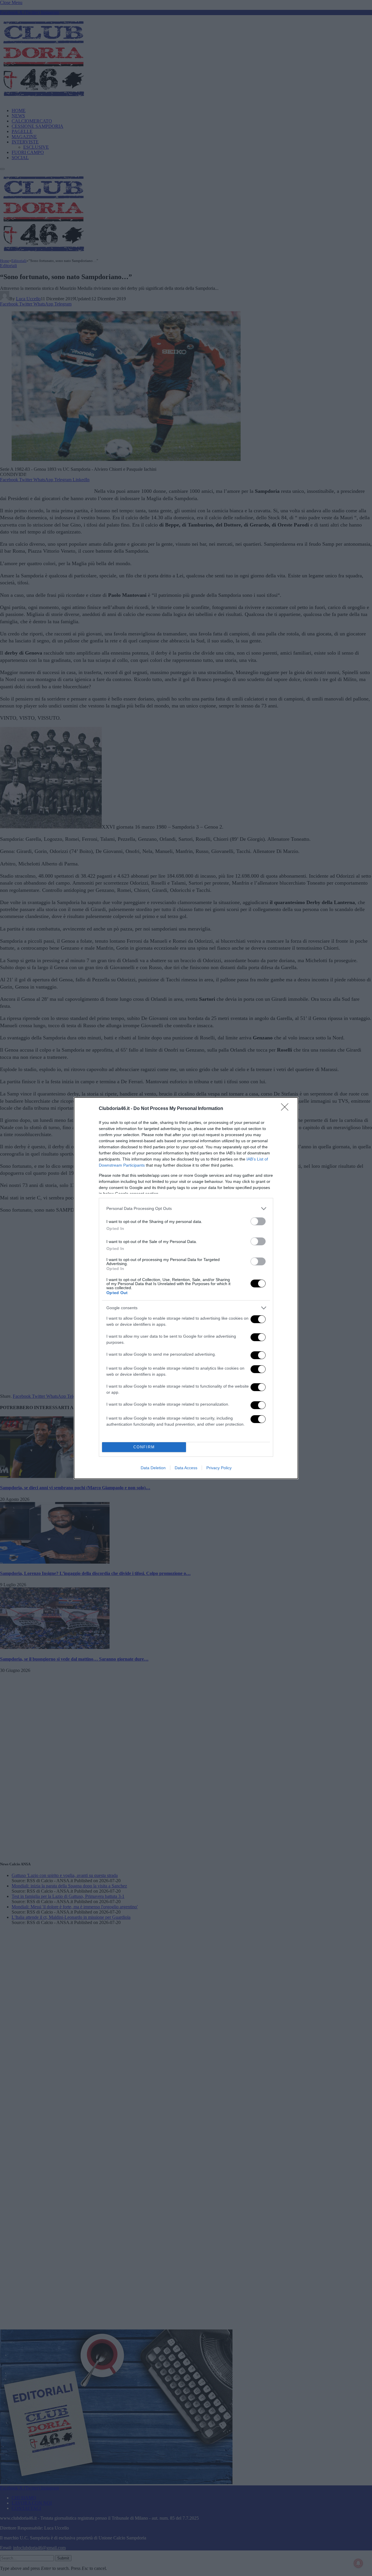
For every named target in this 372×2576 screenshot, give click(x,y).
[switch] (258, 1221)
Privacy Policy (219, 1468)
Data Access (186, 1468)
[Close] (287, 1109)
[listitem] (186, 1209)
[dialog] (186, 1288)
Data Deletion (153, 1468)
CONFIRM (144, 1447)
